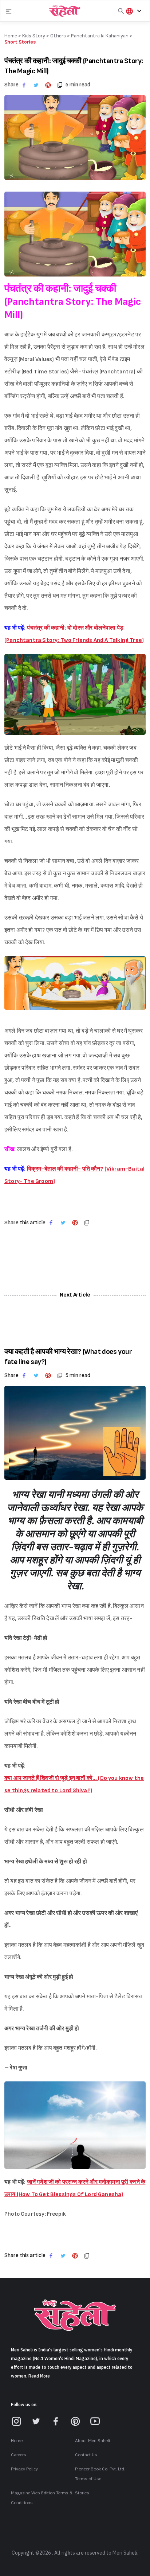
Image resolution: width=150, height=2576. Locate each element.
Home (17, 2441)
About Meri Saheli (92, 2441)
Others (58, 36)
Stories (82, 2493)
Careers (19, 2455)
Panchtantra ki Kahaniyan (100, 36)
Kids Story (34, 36)
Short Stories (20, 42)
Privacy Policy (24, 2469)
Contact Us (86, 2455)
